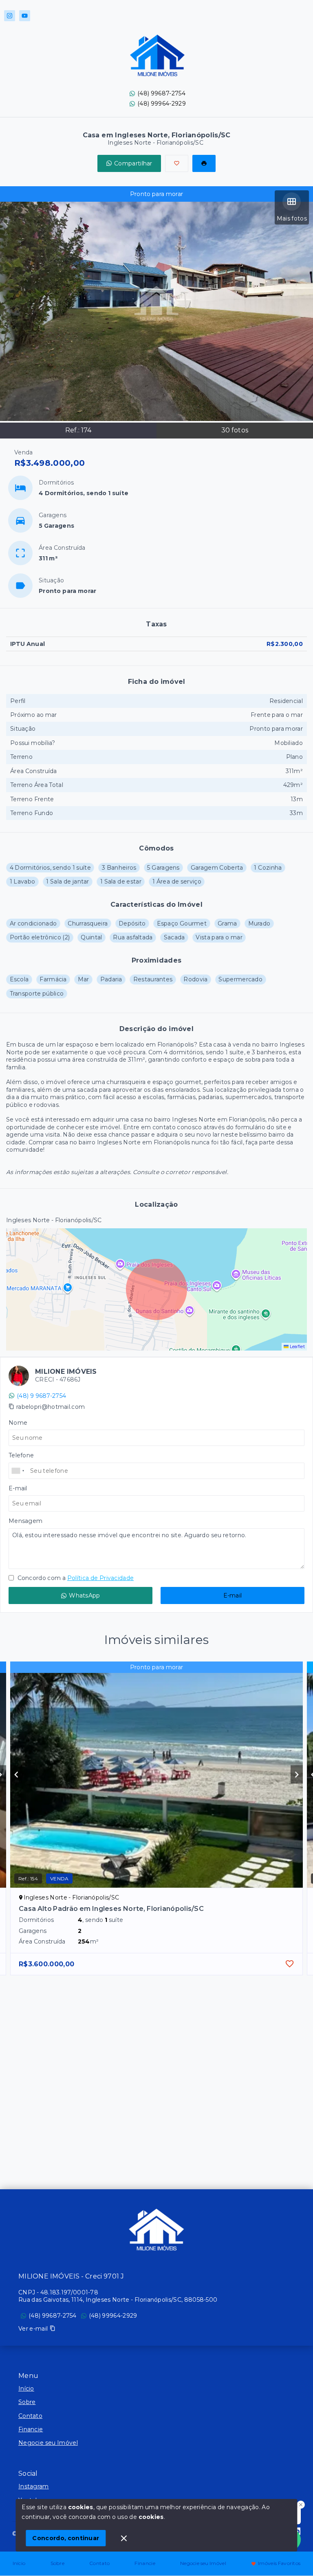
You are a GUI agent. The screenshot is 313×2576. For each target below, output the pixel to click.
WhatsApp (84, 1595)
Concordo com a (75, 1578)
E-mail (233, 1595)
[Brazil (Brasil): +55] (18, 1471)
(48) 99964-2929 (162, 104)
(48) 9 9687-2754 (41, 1396)
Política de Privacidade (100, 1578)
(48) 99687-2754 (161, 93)
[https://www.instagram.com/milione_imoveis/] (10, 16)
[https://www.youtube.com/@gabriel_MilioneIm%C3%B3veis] (25, 16)
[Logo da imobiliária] (156, 2230)
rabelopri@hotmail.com (51, 1407)
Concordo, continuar (66, 2538)
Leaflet (297, 1346)
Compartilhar (133, 163)
